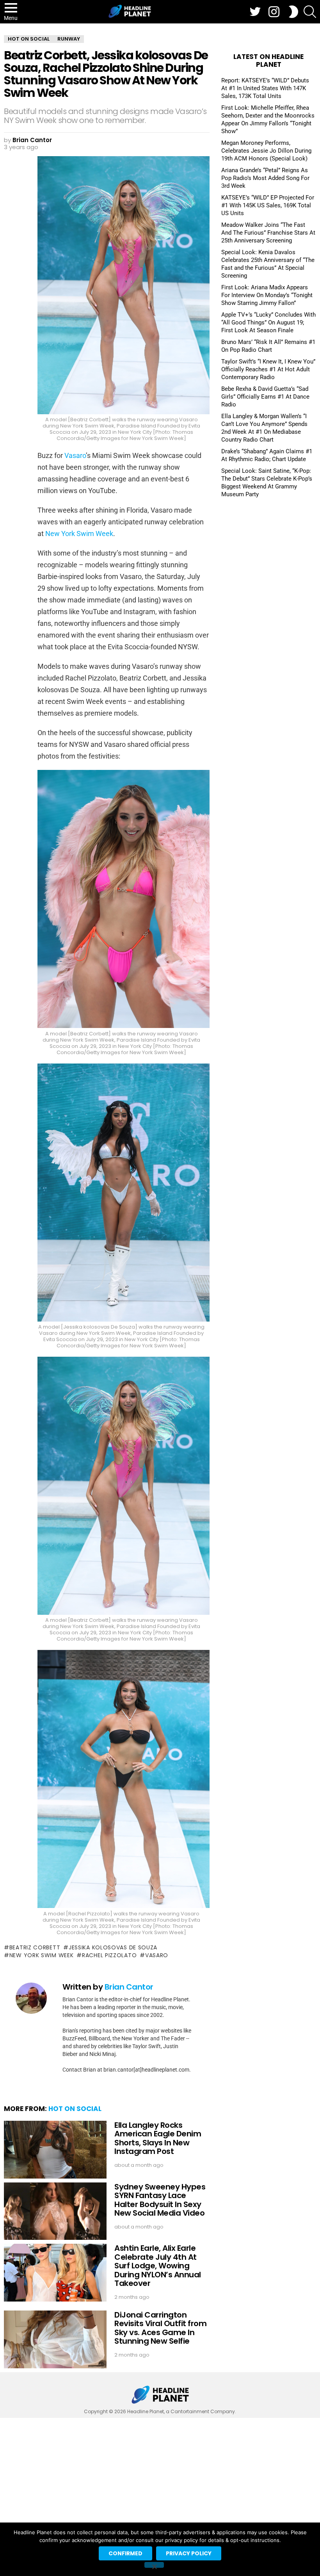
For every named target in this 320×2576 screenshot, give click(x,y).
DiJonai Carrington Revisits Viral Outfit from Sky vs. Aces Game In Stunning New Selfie (160, 2328)
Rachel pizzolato (109, 1955)
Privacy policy (189, 2553)
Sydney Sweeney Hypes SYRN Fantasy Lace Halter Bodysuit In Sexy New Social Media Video (160, 2200)
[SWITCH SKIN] (293, 12)
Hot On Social (75, 2109)
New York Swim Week (79, 534)
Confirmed (125, 2553)
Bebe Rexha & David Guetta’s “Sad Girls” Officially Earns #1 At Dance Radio (265, 397)
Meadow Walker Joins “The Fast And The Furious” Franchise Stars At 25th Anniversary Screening (268, 233)
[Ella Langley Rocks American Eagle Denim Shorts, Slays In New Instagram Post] (55, 2150)
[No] (154, 2565)
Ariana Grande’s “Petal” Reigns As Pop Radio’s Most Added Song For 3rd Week (265, 178)
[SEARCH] (310, 12)
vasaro (157, 1955)
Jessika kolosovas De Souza (113, 1947)
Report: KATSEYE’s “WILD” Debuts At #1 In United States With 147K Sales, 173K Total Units (265, 88)
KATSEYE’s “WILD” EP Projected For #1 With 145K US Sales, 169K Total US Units (268, 205)
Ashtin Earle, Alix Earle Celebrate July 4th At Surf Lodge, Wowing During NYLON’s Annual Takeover (158, 2266)
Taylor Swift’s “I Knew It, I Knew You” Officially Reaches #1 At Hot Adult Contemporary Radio (268, 369)
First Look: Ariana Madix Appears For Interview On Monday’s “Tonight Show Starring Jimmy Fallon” (267, 295)
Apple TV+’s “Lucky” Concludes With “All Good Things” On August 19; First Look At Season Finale (268, 322)
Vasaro (75, 455)
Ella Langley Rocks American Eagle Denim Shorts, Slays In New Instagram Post (158, 2138)
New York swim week (41, 1955)
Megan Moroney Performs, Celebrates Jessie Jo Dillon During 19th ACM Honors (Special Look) (266, 151)
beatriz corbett (35, 1947)
